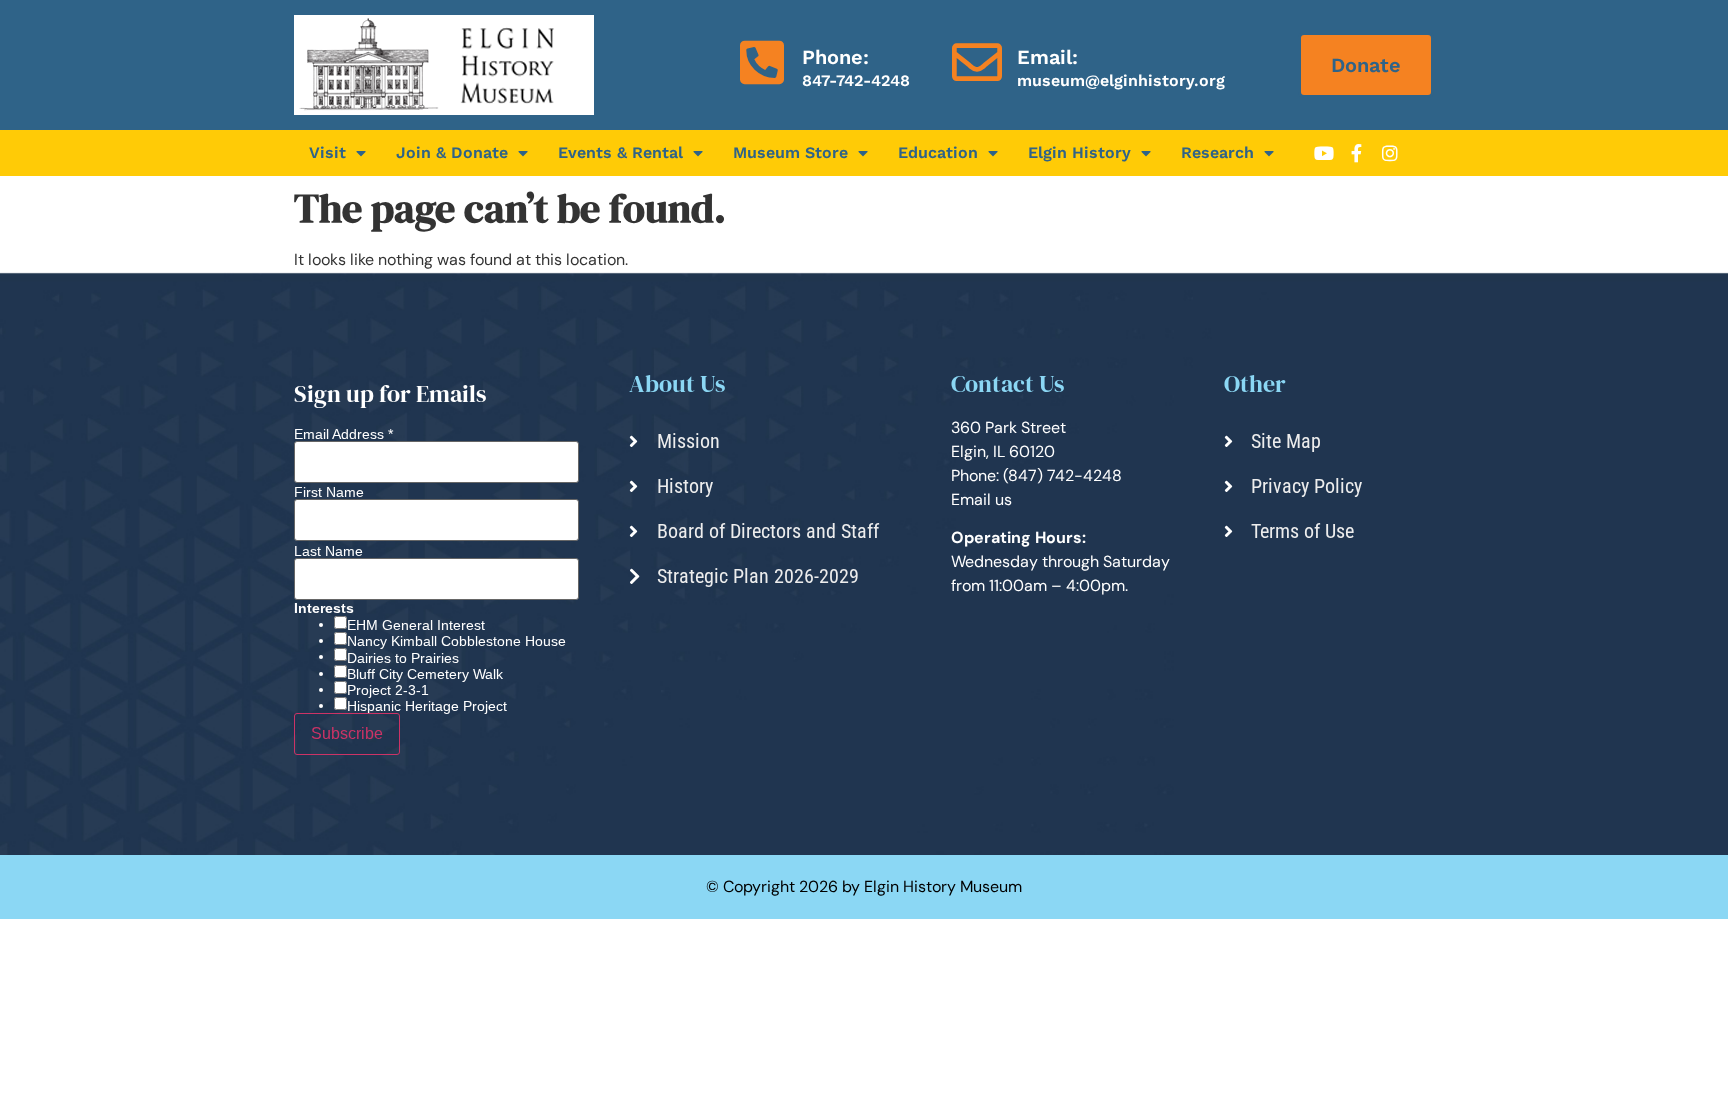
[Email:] (977, 62)
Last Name (328, 551)
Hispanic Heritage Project (427, 706)
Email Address (343, 434)
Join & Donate (452, 152)
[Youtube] (1324, 153)
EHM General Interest (416, 625)
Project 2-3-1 (388, 690)
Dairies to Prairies (403, 658)
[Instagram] (1390, 153)
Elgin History (1079, 152)
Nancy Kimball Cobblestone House (456, 641)
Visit (327, 152)
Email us (981, 499)
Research (1217, 152)
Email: (1047, 57)
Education (938, 152)
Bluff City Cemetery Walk (425, 674)
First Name (329, 492)
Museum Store (790, 152)
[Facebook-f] (1357, 153)
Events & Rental (620, 152)
